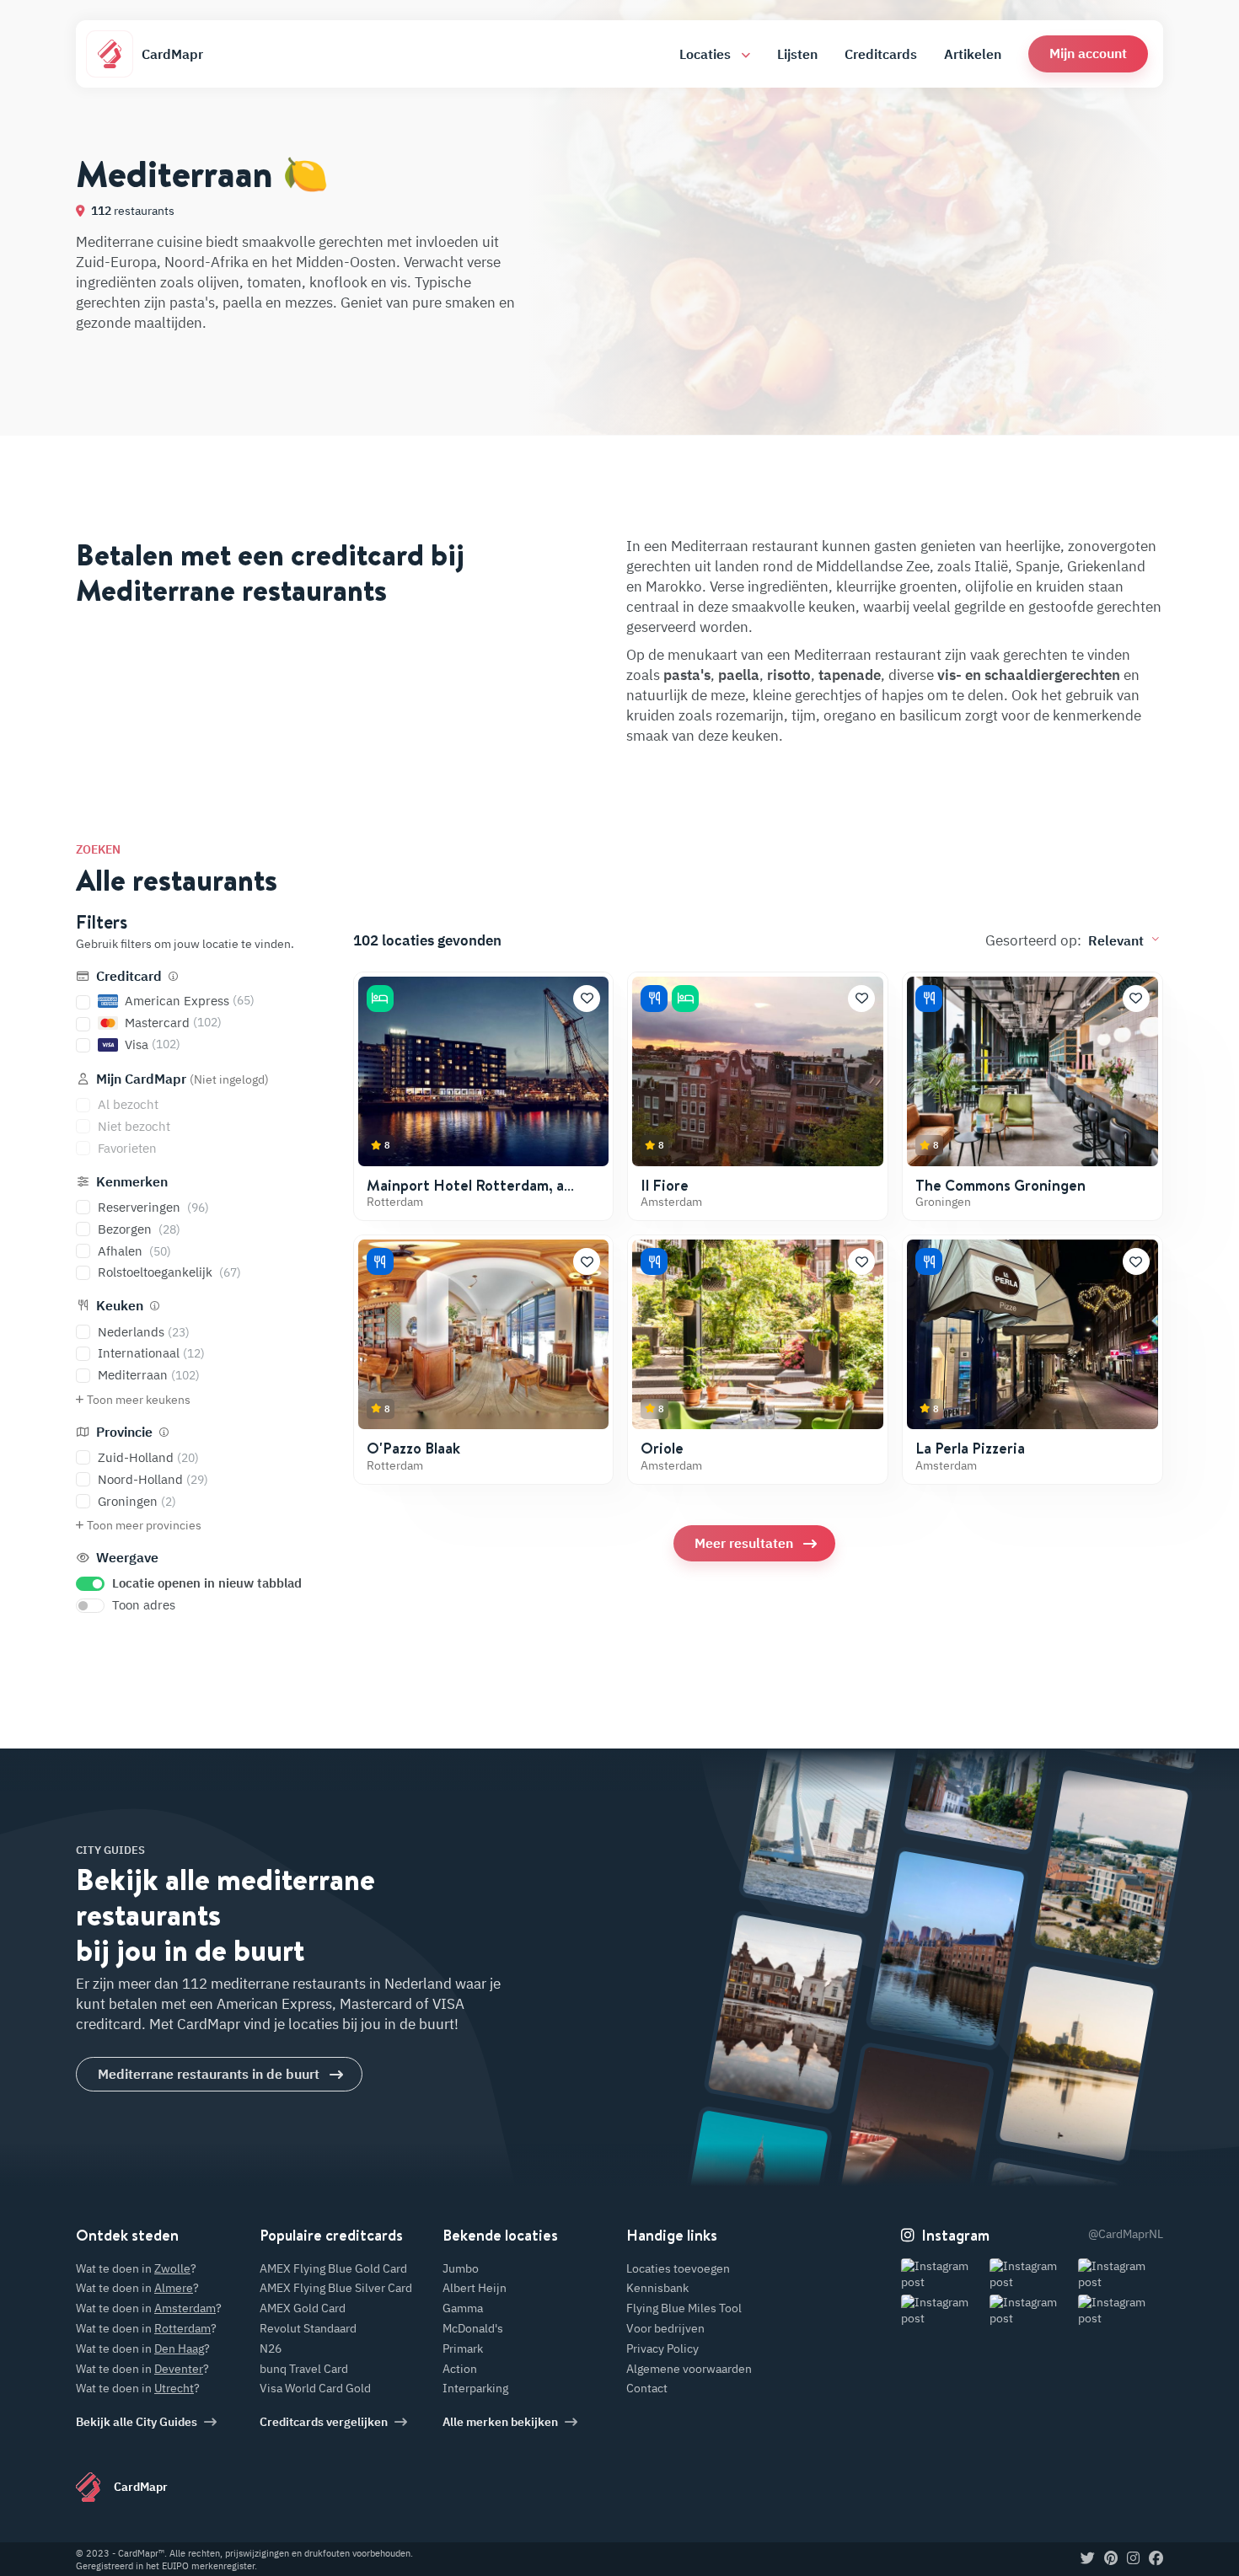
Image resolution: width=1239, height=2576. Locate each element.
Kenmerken (130, 1181)
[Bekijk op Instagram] (944, 2275)
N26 (271, 2348)
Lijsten (797, 54)
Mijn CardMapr (181, 1079)
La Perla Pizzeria (970, 1448)
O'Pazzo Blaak (413, 1448)
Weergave (126, 1557)
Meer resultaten (744, 1543)
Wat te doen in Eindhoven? (1110, 1777)
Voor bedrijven (665, 2328)
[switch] (90, 1584)
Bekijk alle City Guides (137, 2422)
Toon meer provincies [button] (144, 1525)
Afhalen (134, 1251)
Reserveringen (153, 1207)
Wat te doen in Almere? (1075, 1970)
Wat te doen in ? (136, 2268)
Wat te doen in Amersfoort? (784, 1922)
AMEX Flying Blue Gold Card (333, 2268)
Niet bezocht (134, 1126)
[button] (1088, 54)
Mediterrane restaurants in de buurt (209, 2074)
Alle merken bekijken (500, 2422)
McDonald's (473, 2328)
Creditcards (881, 54)
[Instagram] (1133, 2559)
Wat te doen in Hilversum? (1041, 2168)
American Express (190, 1001)
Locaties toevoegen (678, 2268)
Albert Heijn (475, 2288)
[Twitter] (1088, 2559)
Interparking (475, 2388)
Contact (647, 2388)
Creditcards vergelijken (324, 2422)
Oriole (662, 1448)
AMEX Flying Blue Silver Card (336, 2288)
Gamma (463, 2308)
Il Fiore (665, 1185)
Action (460, 2369)
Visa (153, 1044)
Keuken (120, 1305)
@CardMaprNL (1126, 2234)
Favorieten (127, 1148)
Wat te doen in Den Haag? (953, 1892)
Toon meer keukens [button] (139, 1400)
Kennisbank (657, 2288)
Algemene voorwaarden (689, 2369)
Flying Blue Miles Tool (684, 2308)
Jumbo (461, 2268)
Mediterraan (149, 1375)
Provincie (124, 1432)
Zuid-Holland (148, 1457)
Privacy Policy (662, 2348)
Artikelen (973, 54)
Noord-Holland (153, 1479)
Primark (463, 2348)
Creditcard (129, 976)
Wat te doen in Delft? (749, 2114)
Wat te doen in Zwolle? (904, 2089)
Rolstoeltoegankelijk (169, 1272)
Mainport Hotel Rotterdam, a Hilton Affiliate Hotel (465, 1194)
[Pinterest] (1111, 2559)
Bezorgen (139, 1229)
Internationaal (151, 1353)
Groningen (137, 1501)
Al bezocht (128, 1104)
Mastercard (173, 1023)
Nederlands (144, 1332)
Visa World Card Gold (315, 2388)
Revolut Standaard (308, 2328)
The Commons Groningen (1000, 1185)
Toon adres (144, 1605)
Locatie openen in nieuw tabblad (207, 1583)
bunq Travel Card (304, 2369)
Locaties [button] (707, 54)
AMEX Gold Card (303, 2308)
